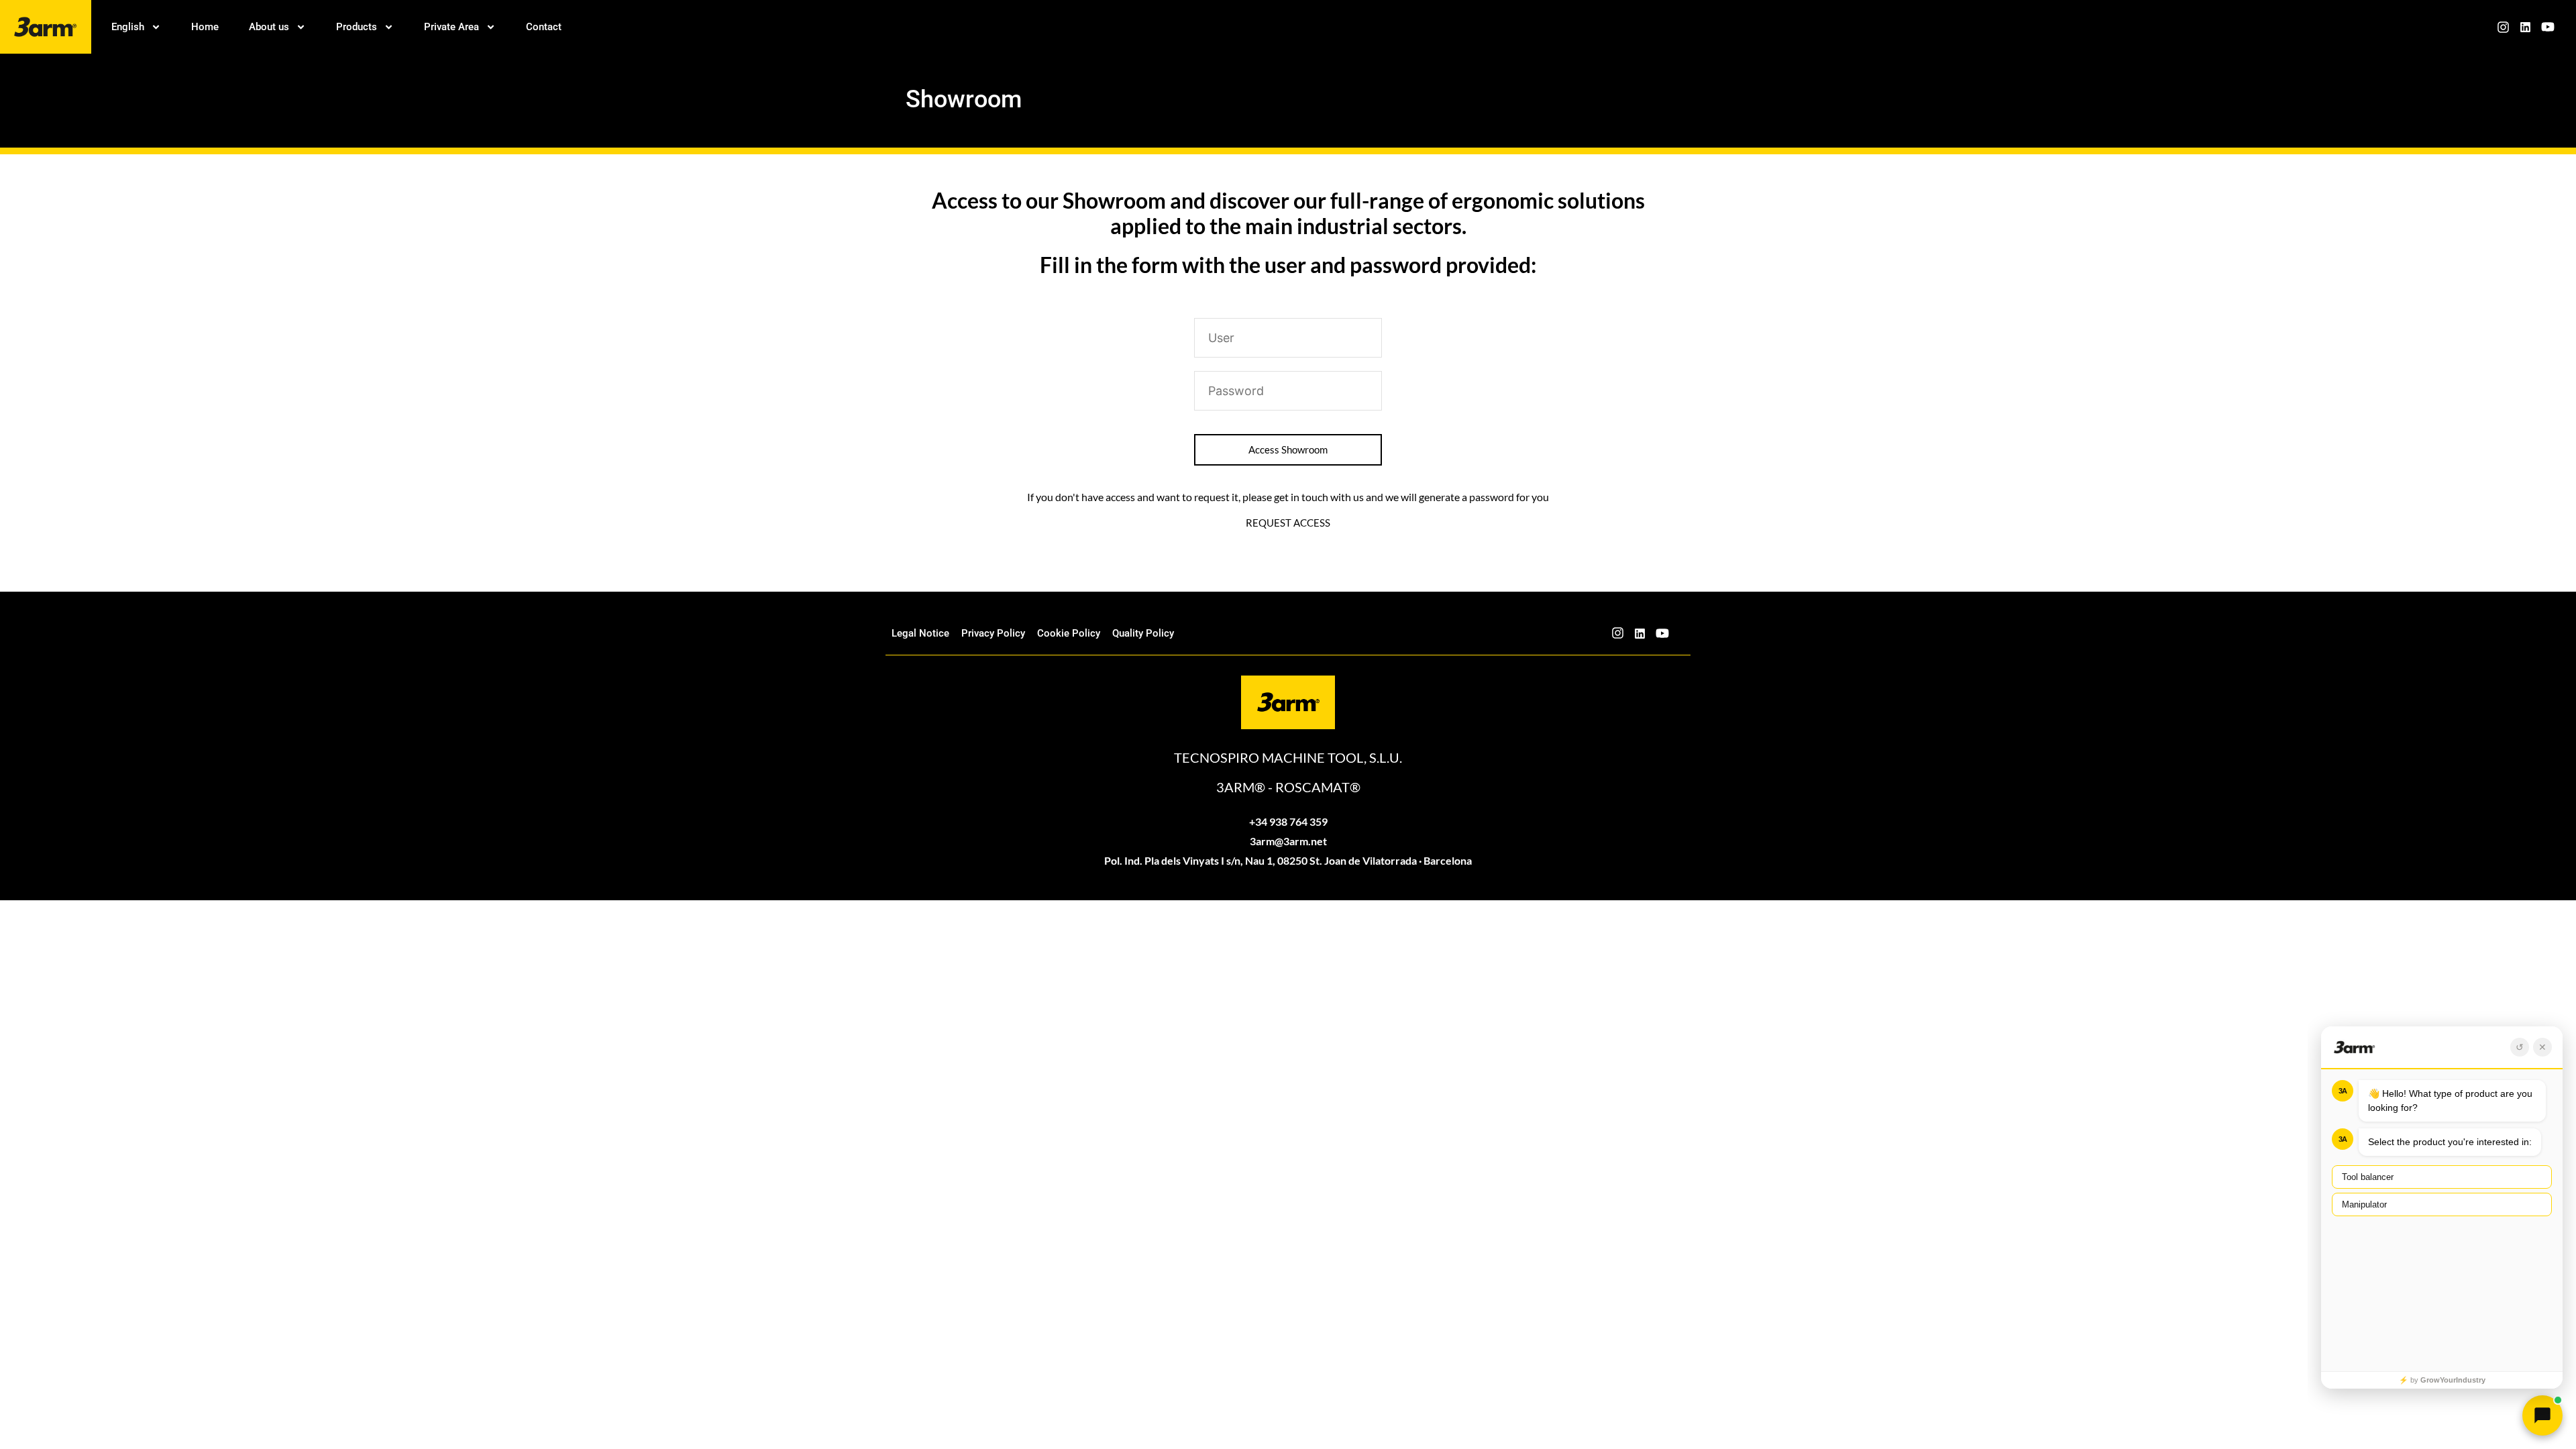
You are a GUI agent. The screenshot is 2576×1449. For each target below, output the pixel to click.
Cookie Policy (1069, 633)
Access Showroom (1288, 449)
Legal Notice (920, 633)
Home (205, 27)
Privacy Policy (993, 633)
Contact (544, 27)
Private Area (451, 27)
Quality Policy (1143, 633)
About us (269, 27)
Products (357, 27)
